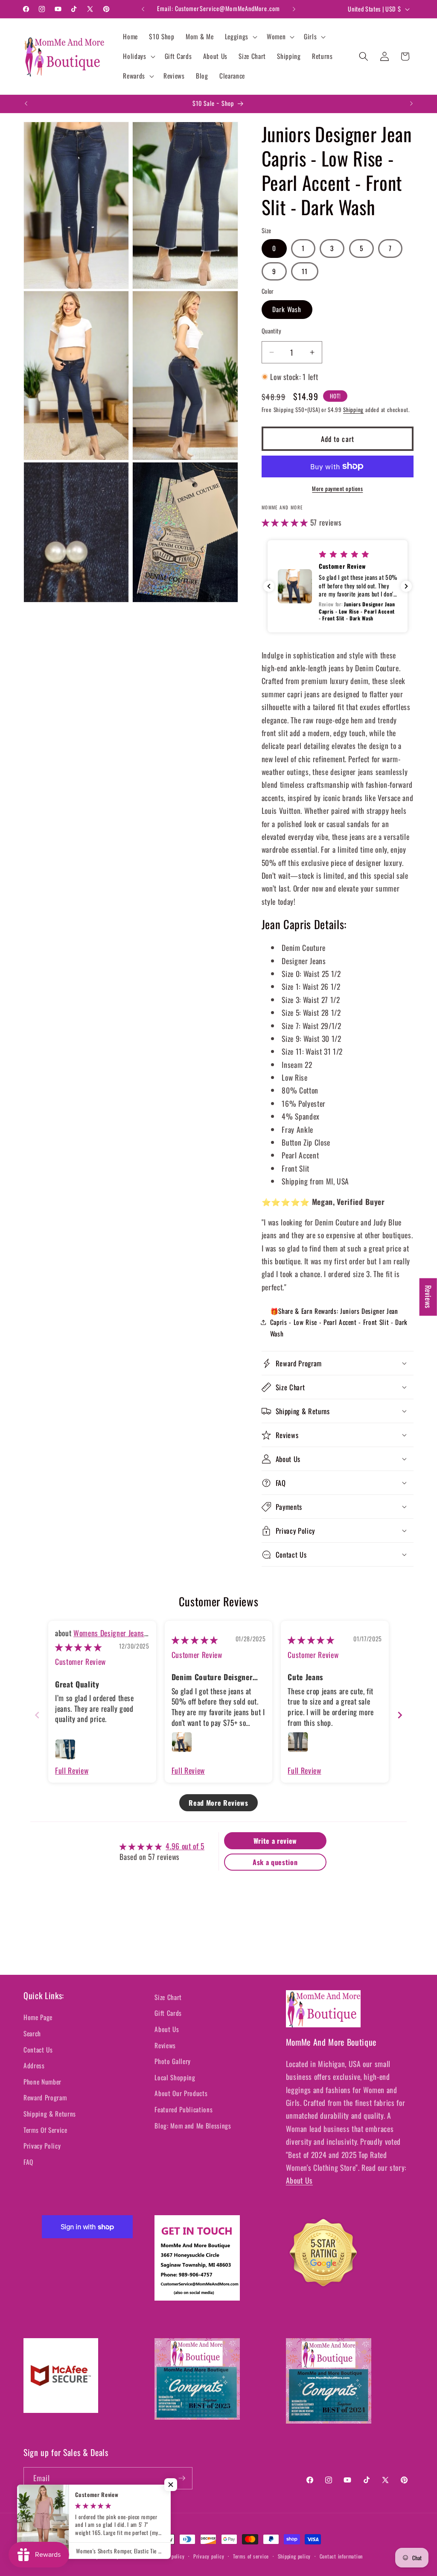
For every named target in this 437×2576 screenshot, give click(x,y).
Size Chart (168, 1997)
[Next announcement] (294, 9)
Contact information (341, 2556)
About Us (167, 2029)
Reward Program (45, 2097)
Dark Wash (287, 309)
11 (305, 271)
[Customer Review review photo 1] (65, 1749)
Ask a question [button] (275, 1862)
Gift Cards (168, 2013)
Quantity (272, 331)
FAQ (28, 2162)
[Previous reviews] (269, 586)
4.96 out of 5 (185, 1846)
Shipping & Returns (50, 2114)
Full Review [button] (72, 1770)
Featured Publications (184, 2109)
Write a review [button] (275, 1841)
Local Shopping (175, 2077)
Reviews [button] (428, 1297)
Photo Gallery (173, 2061)
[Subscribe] (182, 2478)
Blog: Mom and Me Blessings (193, 2126)
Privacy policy (209, 2556)
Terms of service (251, 2556)
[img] (78, 1647)
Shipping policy (294, 2556)
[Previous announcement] (143, 9)
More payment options (337, 489)
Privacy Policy (42, 2146)
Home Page (38, 2017)
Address (34, 2065)
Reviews (165, 2045)
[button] (240, 37)
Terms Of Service (45, 2130)
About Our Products (181, 2093)
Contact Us (38, 2050)
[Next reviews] (406, 586)
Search (32, 2033)
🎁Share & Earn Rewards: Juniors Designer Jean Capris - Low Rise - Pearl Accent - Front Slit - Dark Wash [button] (339, 1322)
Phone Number (42, 2082)
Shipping (353, 409)
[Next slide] (400, 1715)
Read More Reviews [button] (218, 1803)
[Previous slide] (37, 1715)
